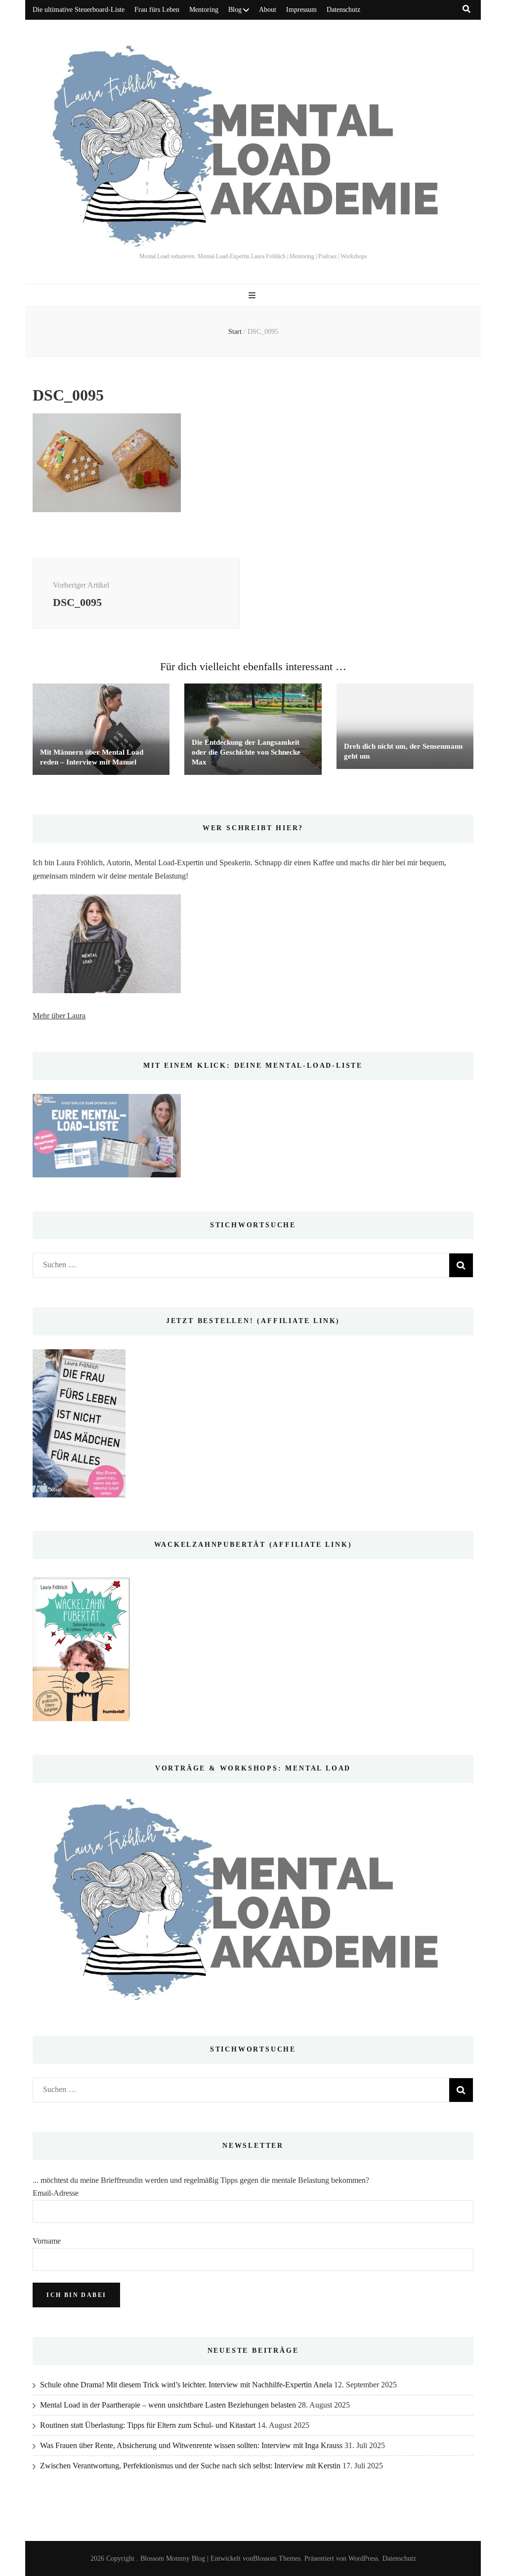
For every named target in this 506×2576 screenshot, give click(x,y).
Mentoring (204, 10)
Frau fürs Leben (157, 10)
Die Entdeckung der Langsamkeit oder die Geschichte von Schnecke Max (246, 752)
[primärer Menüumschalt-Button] (253, 296)
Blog (235, 10)
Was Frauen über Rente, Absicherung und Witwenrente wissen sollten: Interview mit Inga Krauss (191, 2445)
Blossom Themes (277, 2558)
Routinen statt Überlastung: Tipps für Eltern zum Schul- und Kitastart (148, 2425)
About (268, 10)
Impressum (301, 10)
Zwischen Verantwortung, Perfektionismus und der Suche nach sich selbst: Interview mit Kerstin (190, 2466)
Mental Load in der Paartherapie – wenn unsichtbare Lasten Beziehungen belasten (168, 2405)
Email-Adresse (56, 2193)
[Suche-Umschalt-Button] (466, 9)
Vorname (47, 2241)
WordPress (363, 2558)
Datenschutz (343, 10)
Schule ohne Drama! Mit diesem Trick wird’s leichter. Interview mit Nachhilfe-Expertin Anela (186, 2385)
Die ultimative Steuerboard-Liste (79, 10)
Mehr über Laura (59, 1016)
